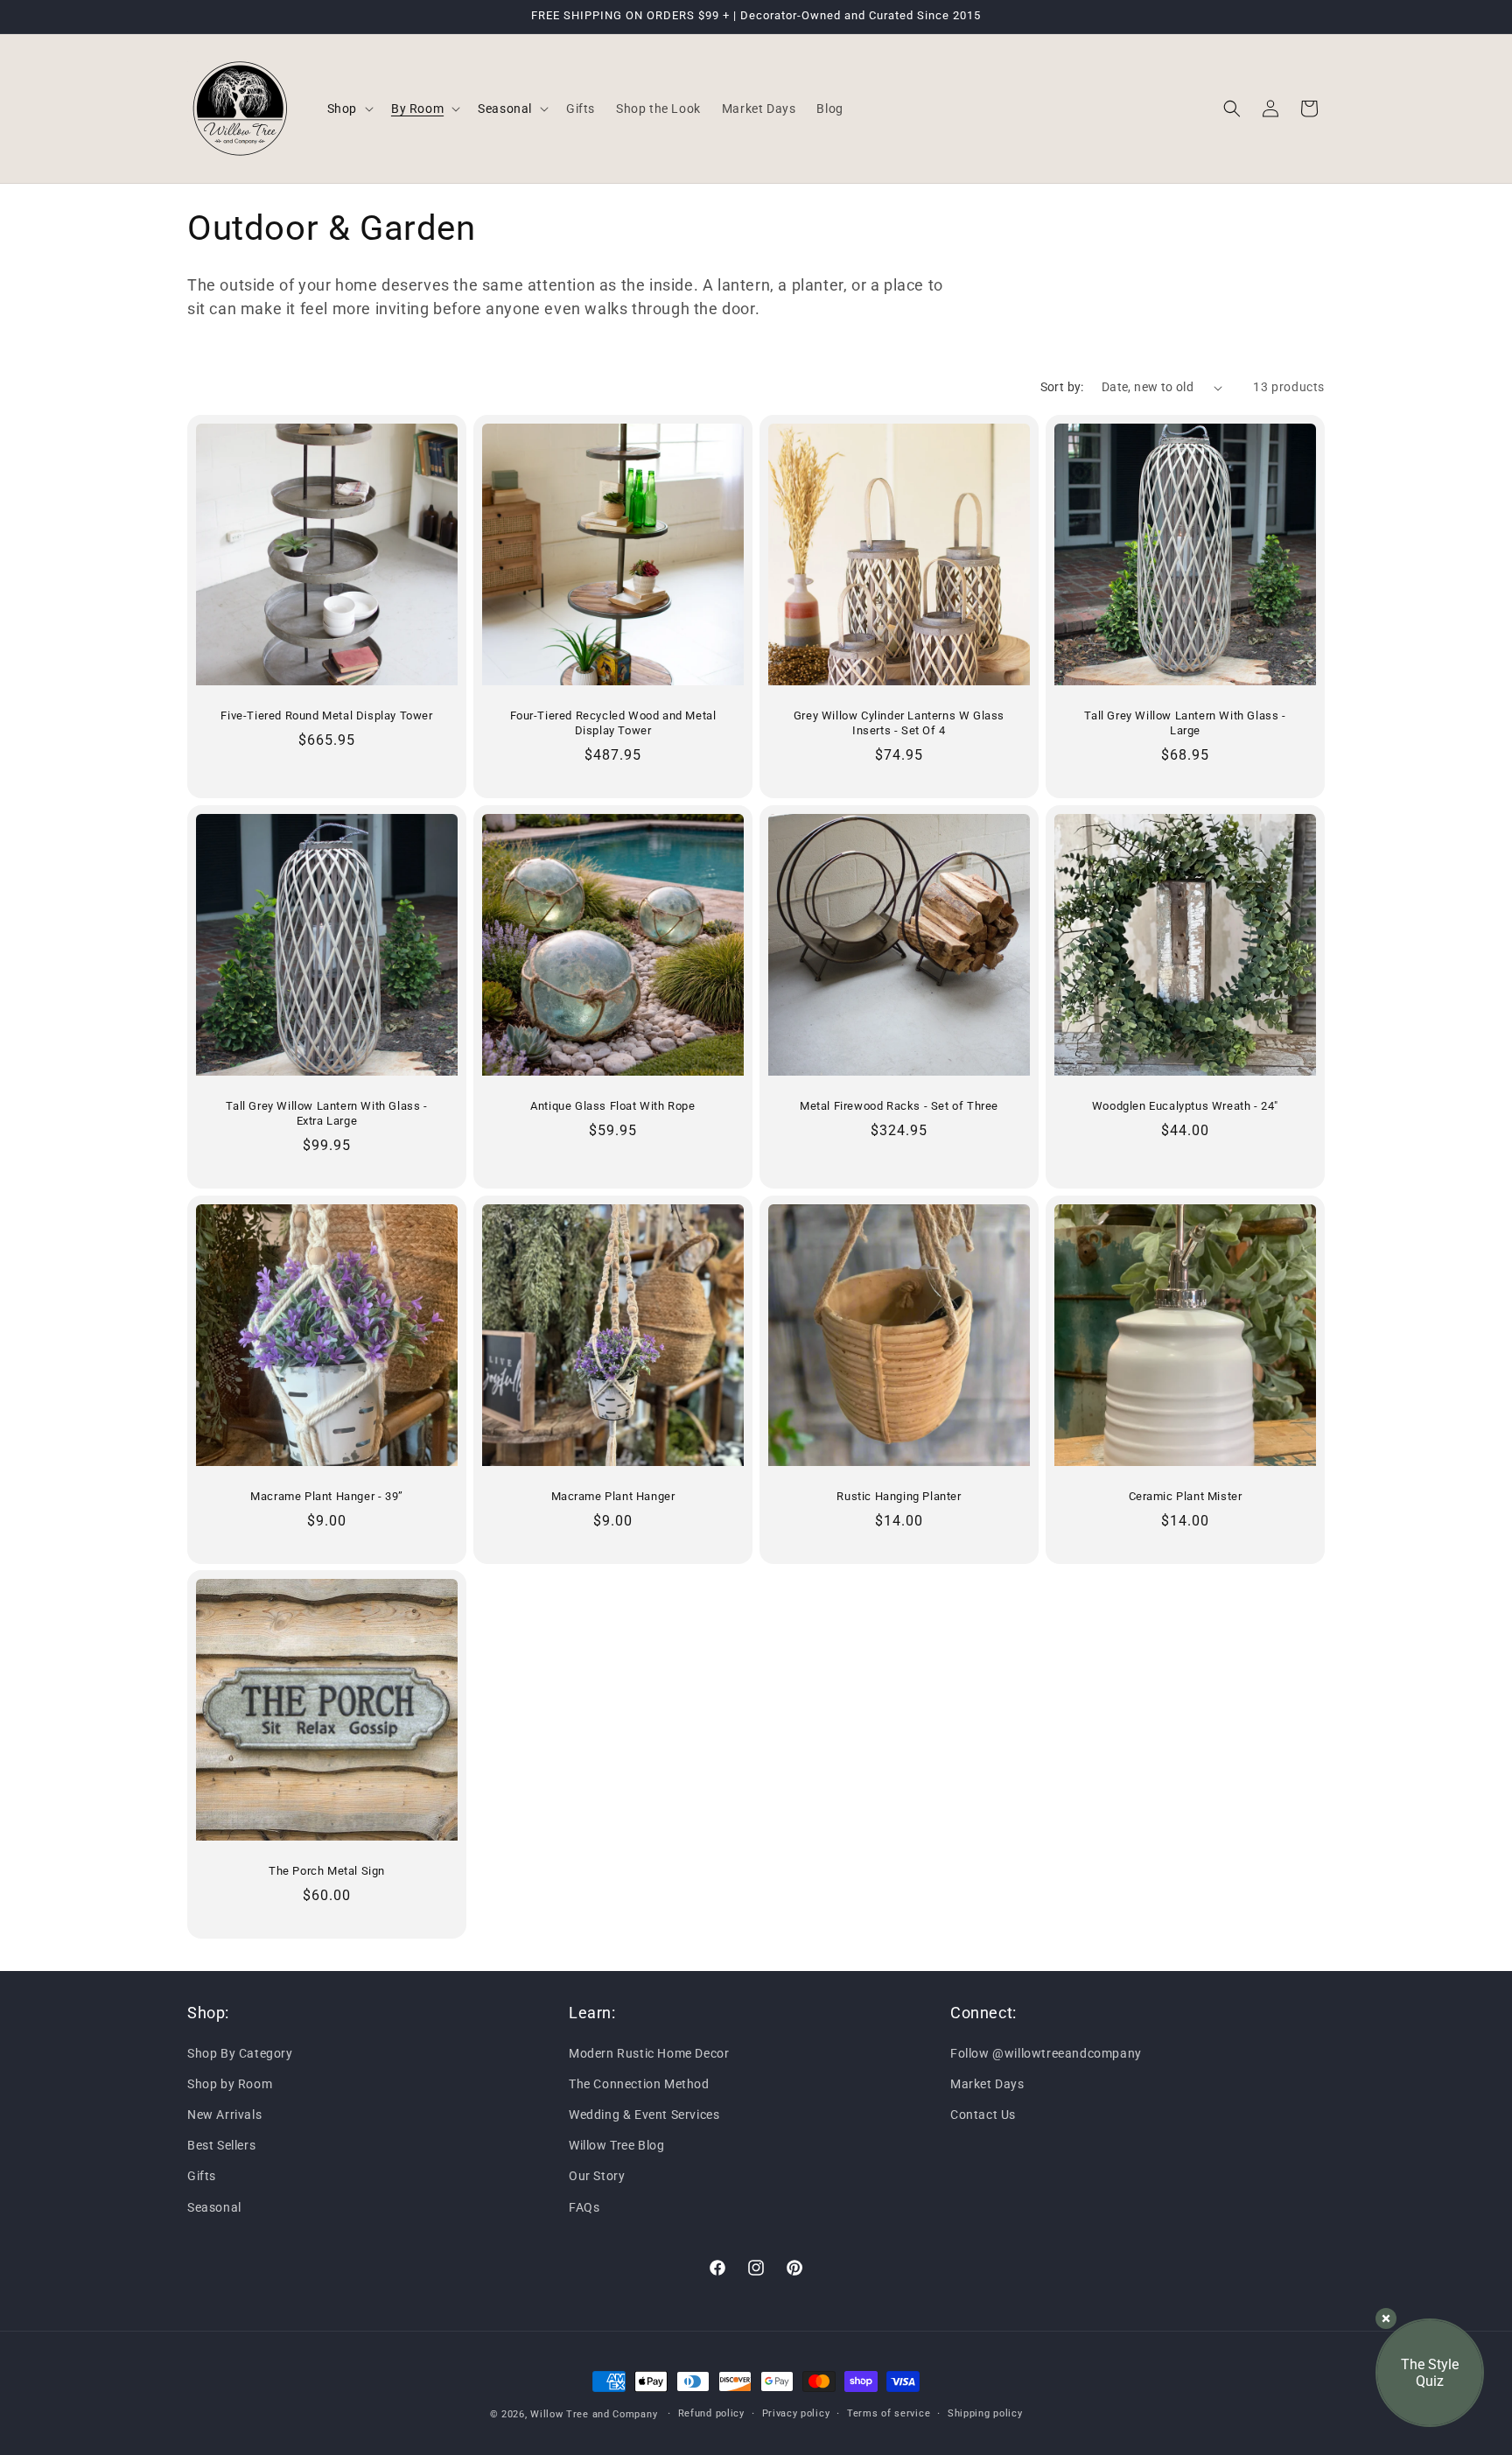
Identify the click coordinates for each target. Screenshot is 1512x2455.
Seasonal (214, 2206)
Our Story (597, 2176)
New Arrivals (224, 2115)
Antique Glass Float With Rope (612, 1106)
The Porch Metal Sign (327, 1871)
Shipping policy (985, 2413)
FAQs (584, 2206)
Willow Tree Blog (617, 2145)
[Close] (1386, 2318)
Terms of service (889, 2413)
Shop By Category (240, 2052)
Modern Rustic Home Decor (649, 2052)
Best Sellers (221, 2145)
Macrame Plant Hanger (613, 1496)
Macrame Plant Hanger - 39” (327, 1496)
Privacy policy (796, 2413)
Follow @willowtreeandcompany (1046, 2052)
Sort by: (1062, 387)
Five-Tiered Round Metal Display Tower (326, 715)
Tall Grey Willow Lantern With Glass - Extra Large (326, 1113)
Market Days (987, 2083)
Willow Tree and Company (594, 2414)
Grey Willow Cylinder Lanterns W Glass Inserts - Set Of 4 (899, 723)
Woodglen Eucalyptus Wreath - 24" (1185, 1106)
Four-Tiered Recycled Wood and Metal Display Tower (613, 723)
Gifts (202, 2176)
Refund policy (711, 2413)
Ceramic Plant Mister (1186, 1496)
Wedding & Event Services (644, 2115)
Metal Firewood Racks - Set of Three (899, 1106)
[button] (349, 109)
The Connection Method (639, 2083)
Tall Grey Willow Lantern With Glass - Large (1185, 723)
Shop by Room (230, 2083)
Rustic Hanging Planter (899, 1496)
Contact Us (983, 2115)
